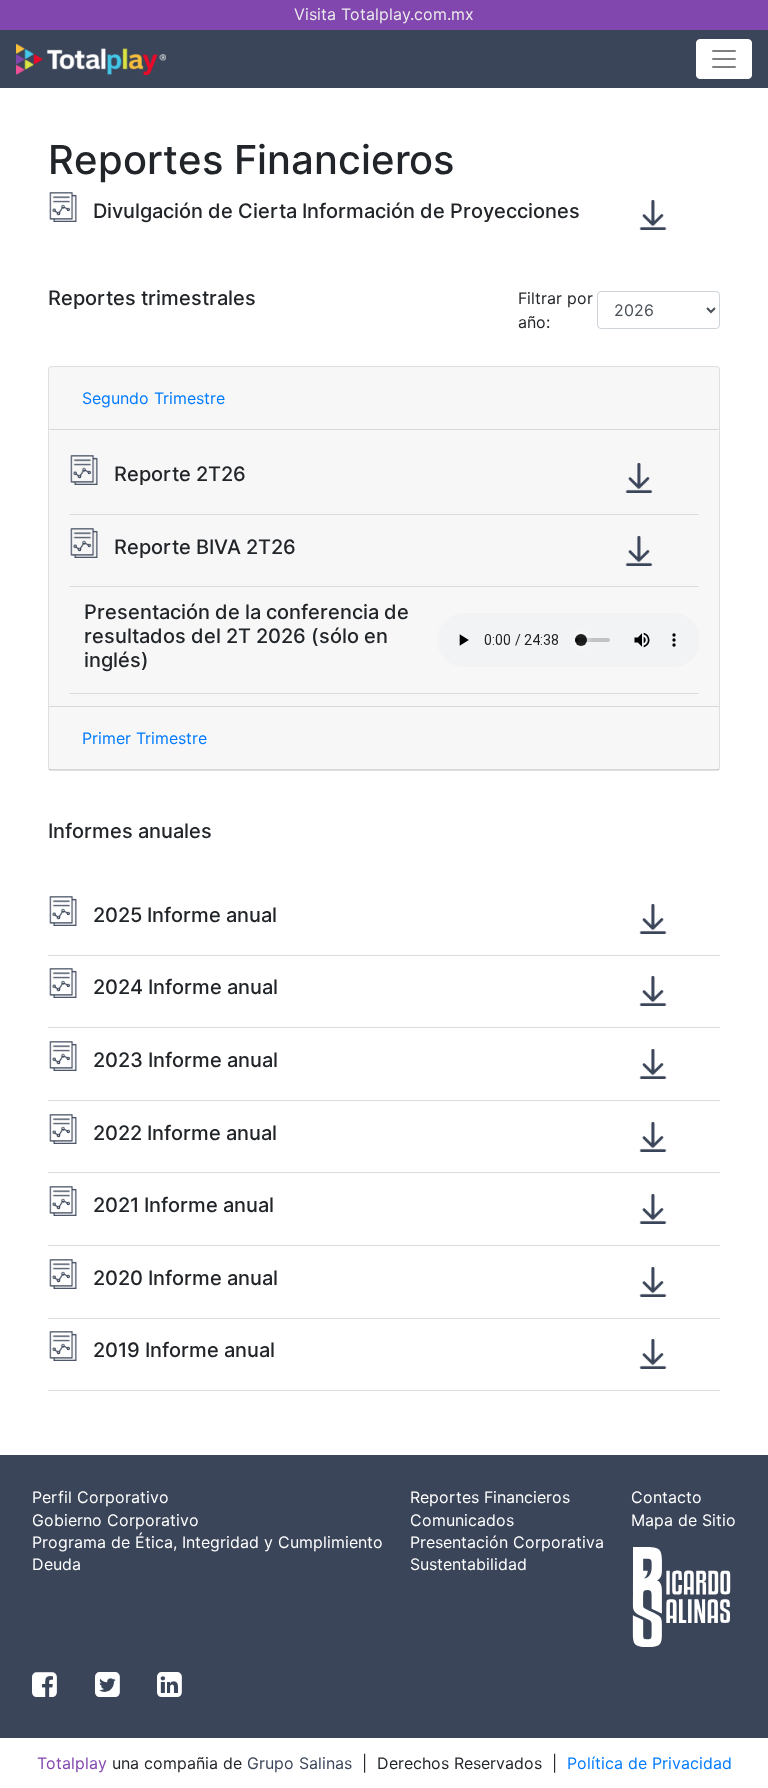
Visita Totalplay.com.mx (384, 14)
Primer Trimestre (144, 738)
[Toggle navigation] (724, 59)
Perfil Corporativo (100, 1497)
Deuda (56, 1564)
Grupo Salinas (299, 1763)
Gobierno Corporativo (115, 1520)
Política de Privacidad (649, 1763)
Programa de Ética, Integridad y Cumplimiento (207, 1542)
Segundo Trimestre (153, 398)
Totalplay (72, 1763)
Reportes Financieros (490, 1497)
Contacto (666, 1497)
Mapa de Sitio (683, 1520)
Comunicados (462, 1520)
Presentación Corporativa (507, 1542)
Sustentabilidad (468, 1564)
